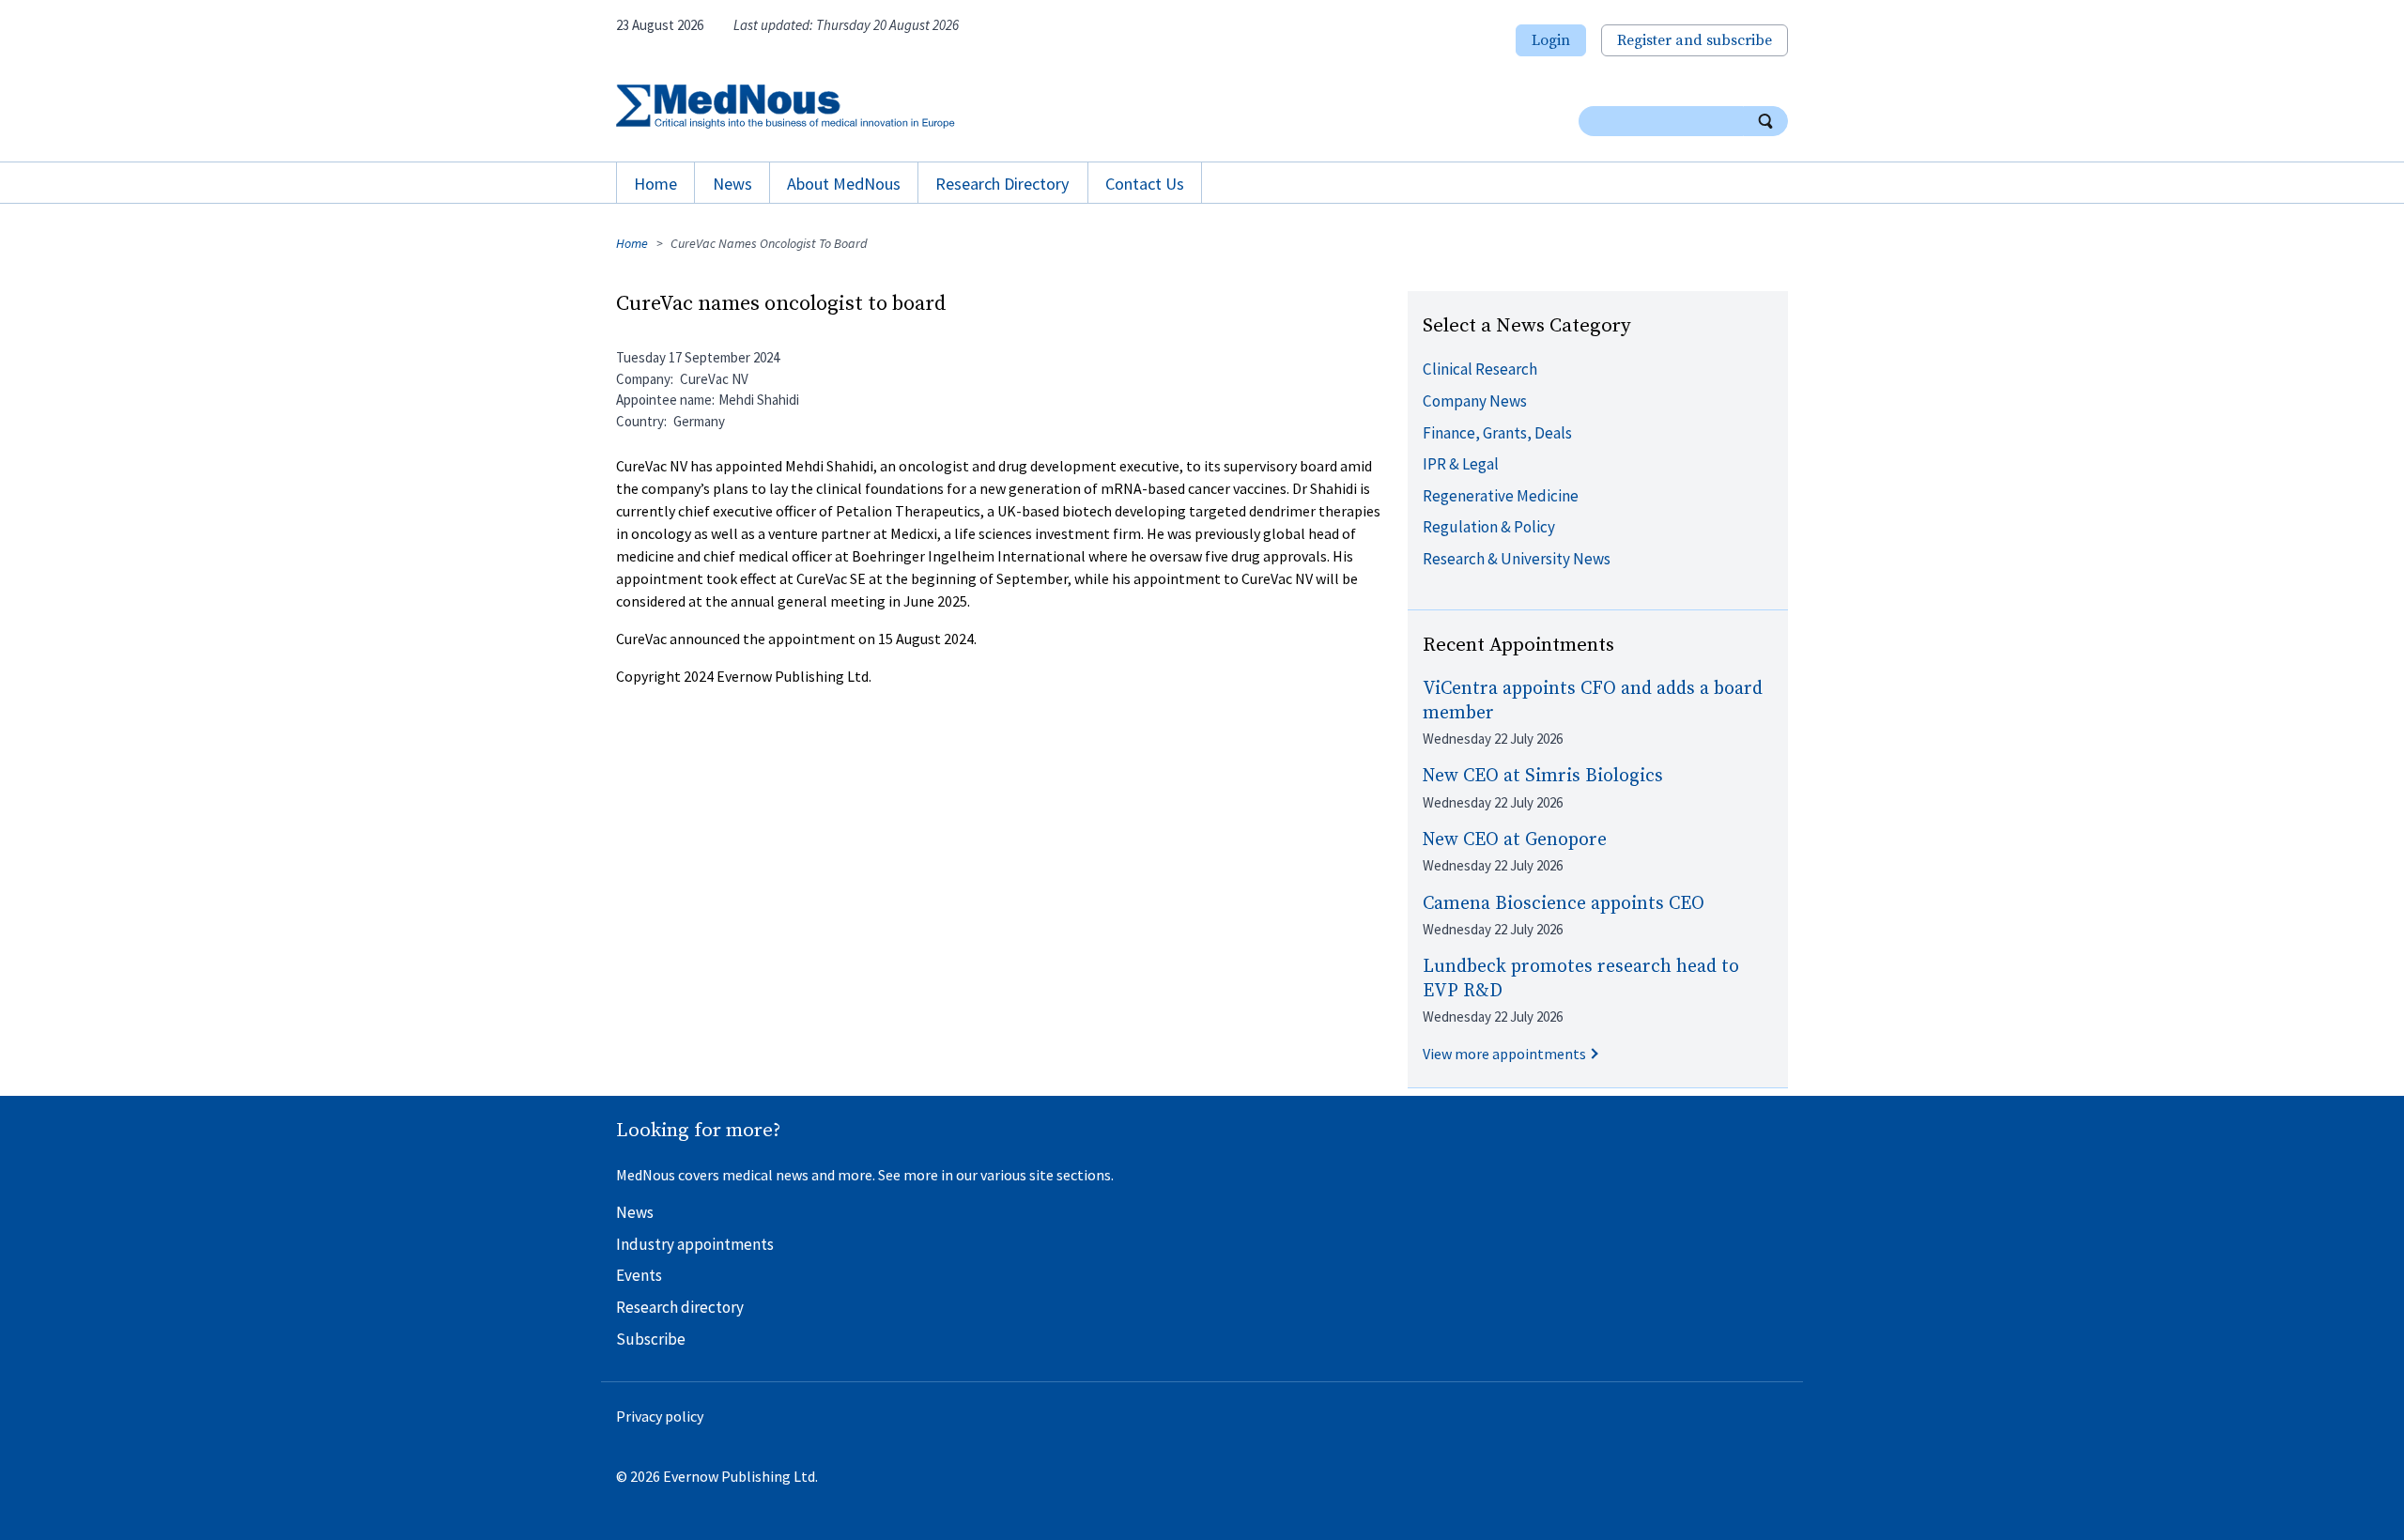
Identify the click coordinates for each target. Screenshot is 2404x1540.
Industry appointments (695, 1244)
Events (639, 1275)
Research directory (680, 1307)
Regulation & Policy (1489, 527)
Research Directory (1002, 184)
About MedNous (844, 184)
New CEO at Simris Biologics (1543, 776)
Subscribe (651, 1339)
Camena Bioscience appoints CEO (1564, 904)
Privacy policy (660, 1416)
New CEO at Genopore (1515, 840)
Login (1551, 40)
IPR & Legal (1461, 464)
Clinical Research (1480, 369)
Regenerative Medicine (1501, 496)
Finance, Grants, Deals (1497, 433)
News (732, 184)
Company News (1475, 401)
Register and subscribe (1695, 40)
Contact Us (1145, 184)
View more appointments (1504, 1054)
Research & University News (1517, 559)
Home (655, 184)
